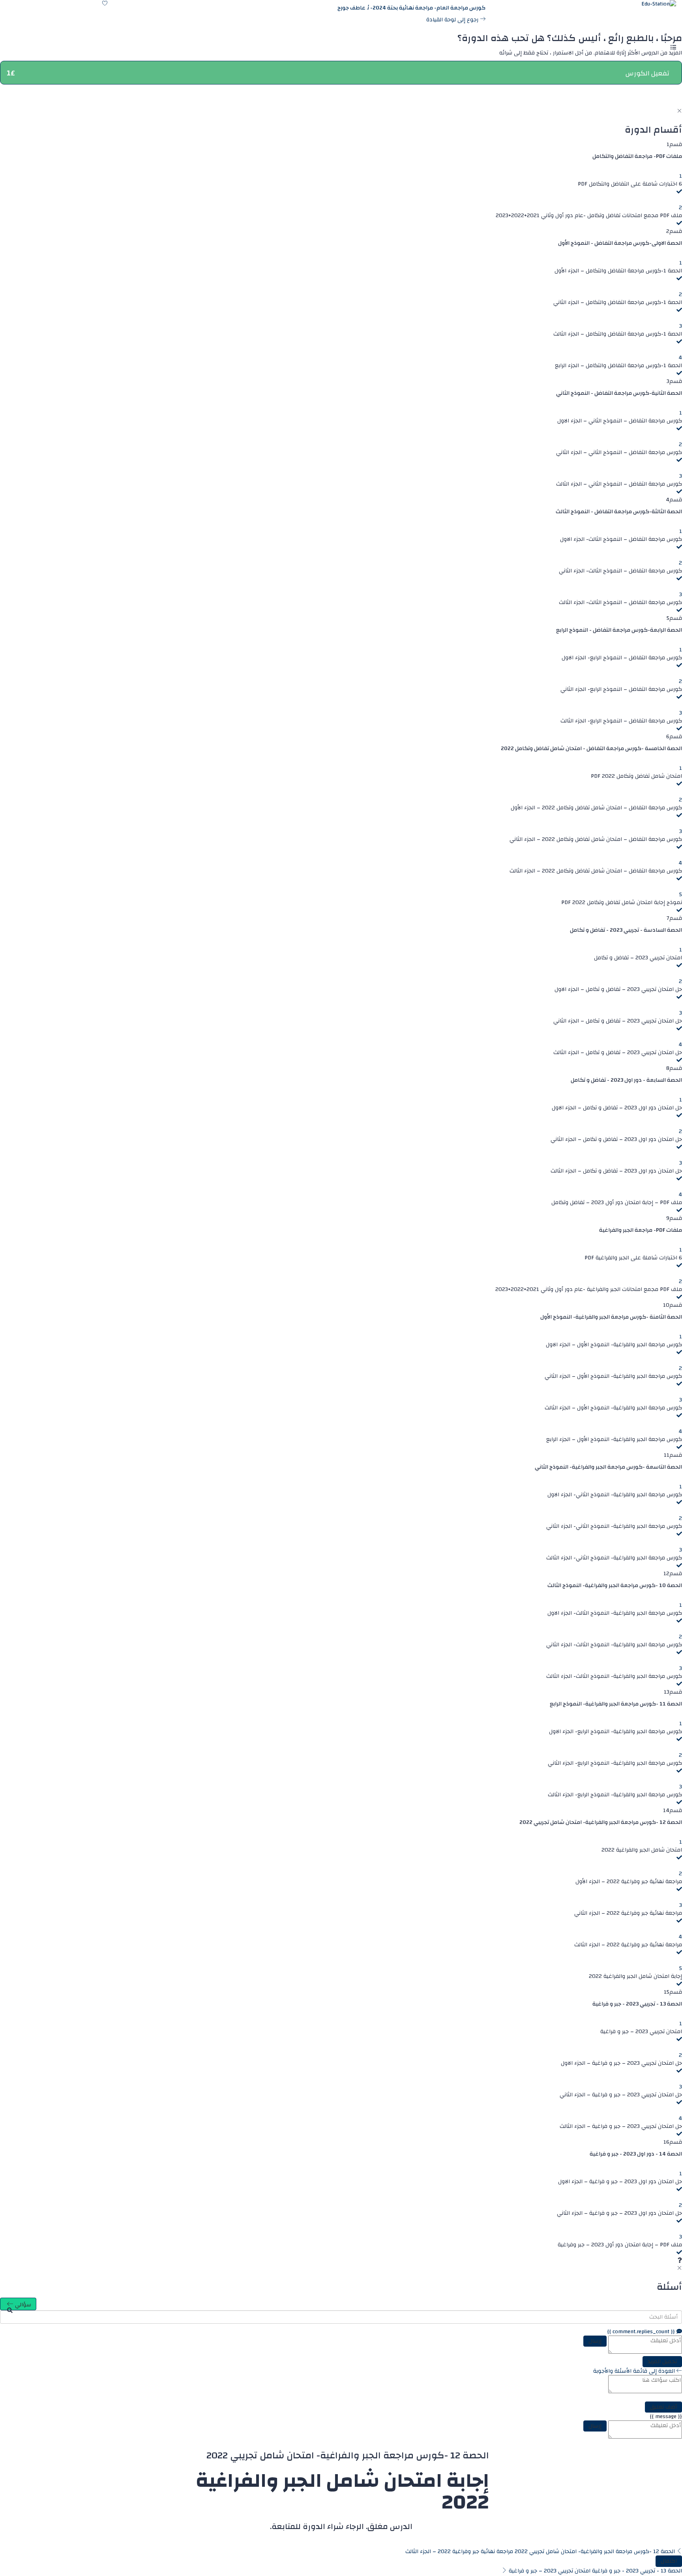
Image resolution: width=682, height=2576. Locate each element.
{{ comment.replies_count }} (642, 2332)
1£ (11, 73)
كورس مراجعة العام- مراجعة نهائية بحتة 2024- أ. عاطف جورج (411, 8)
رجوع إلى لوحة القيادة (453, 20)
